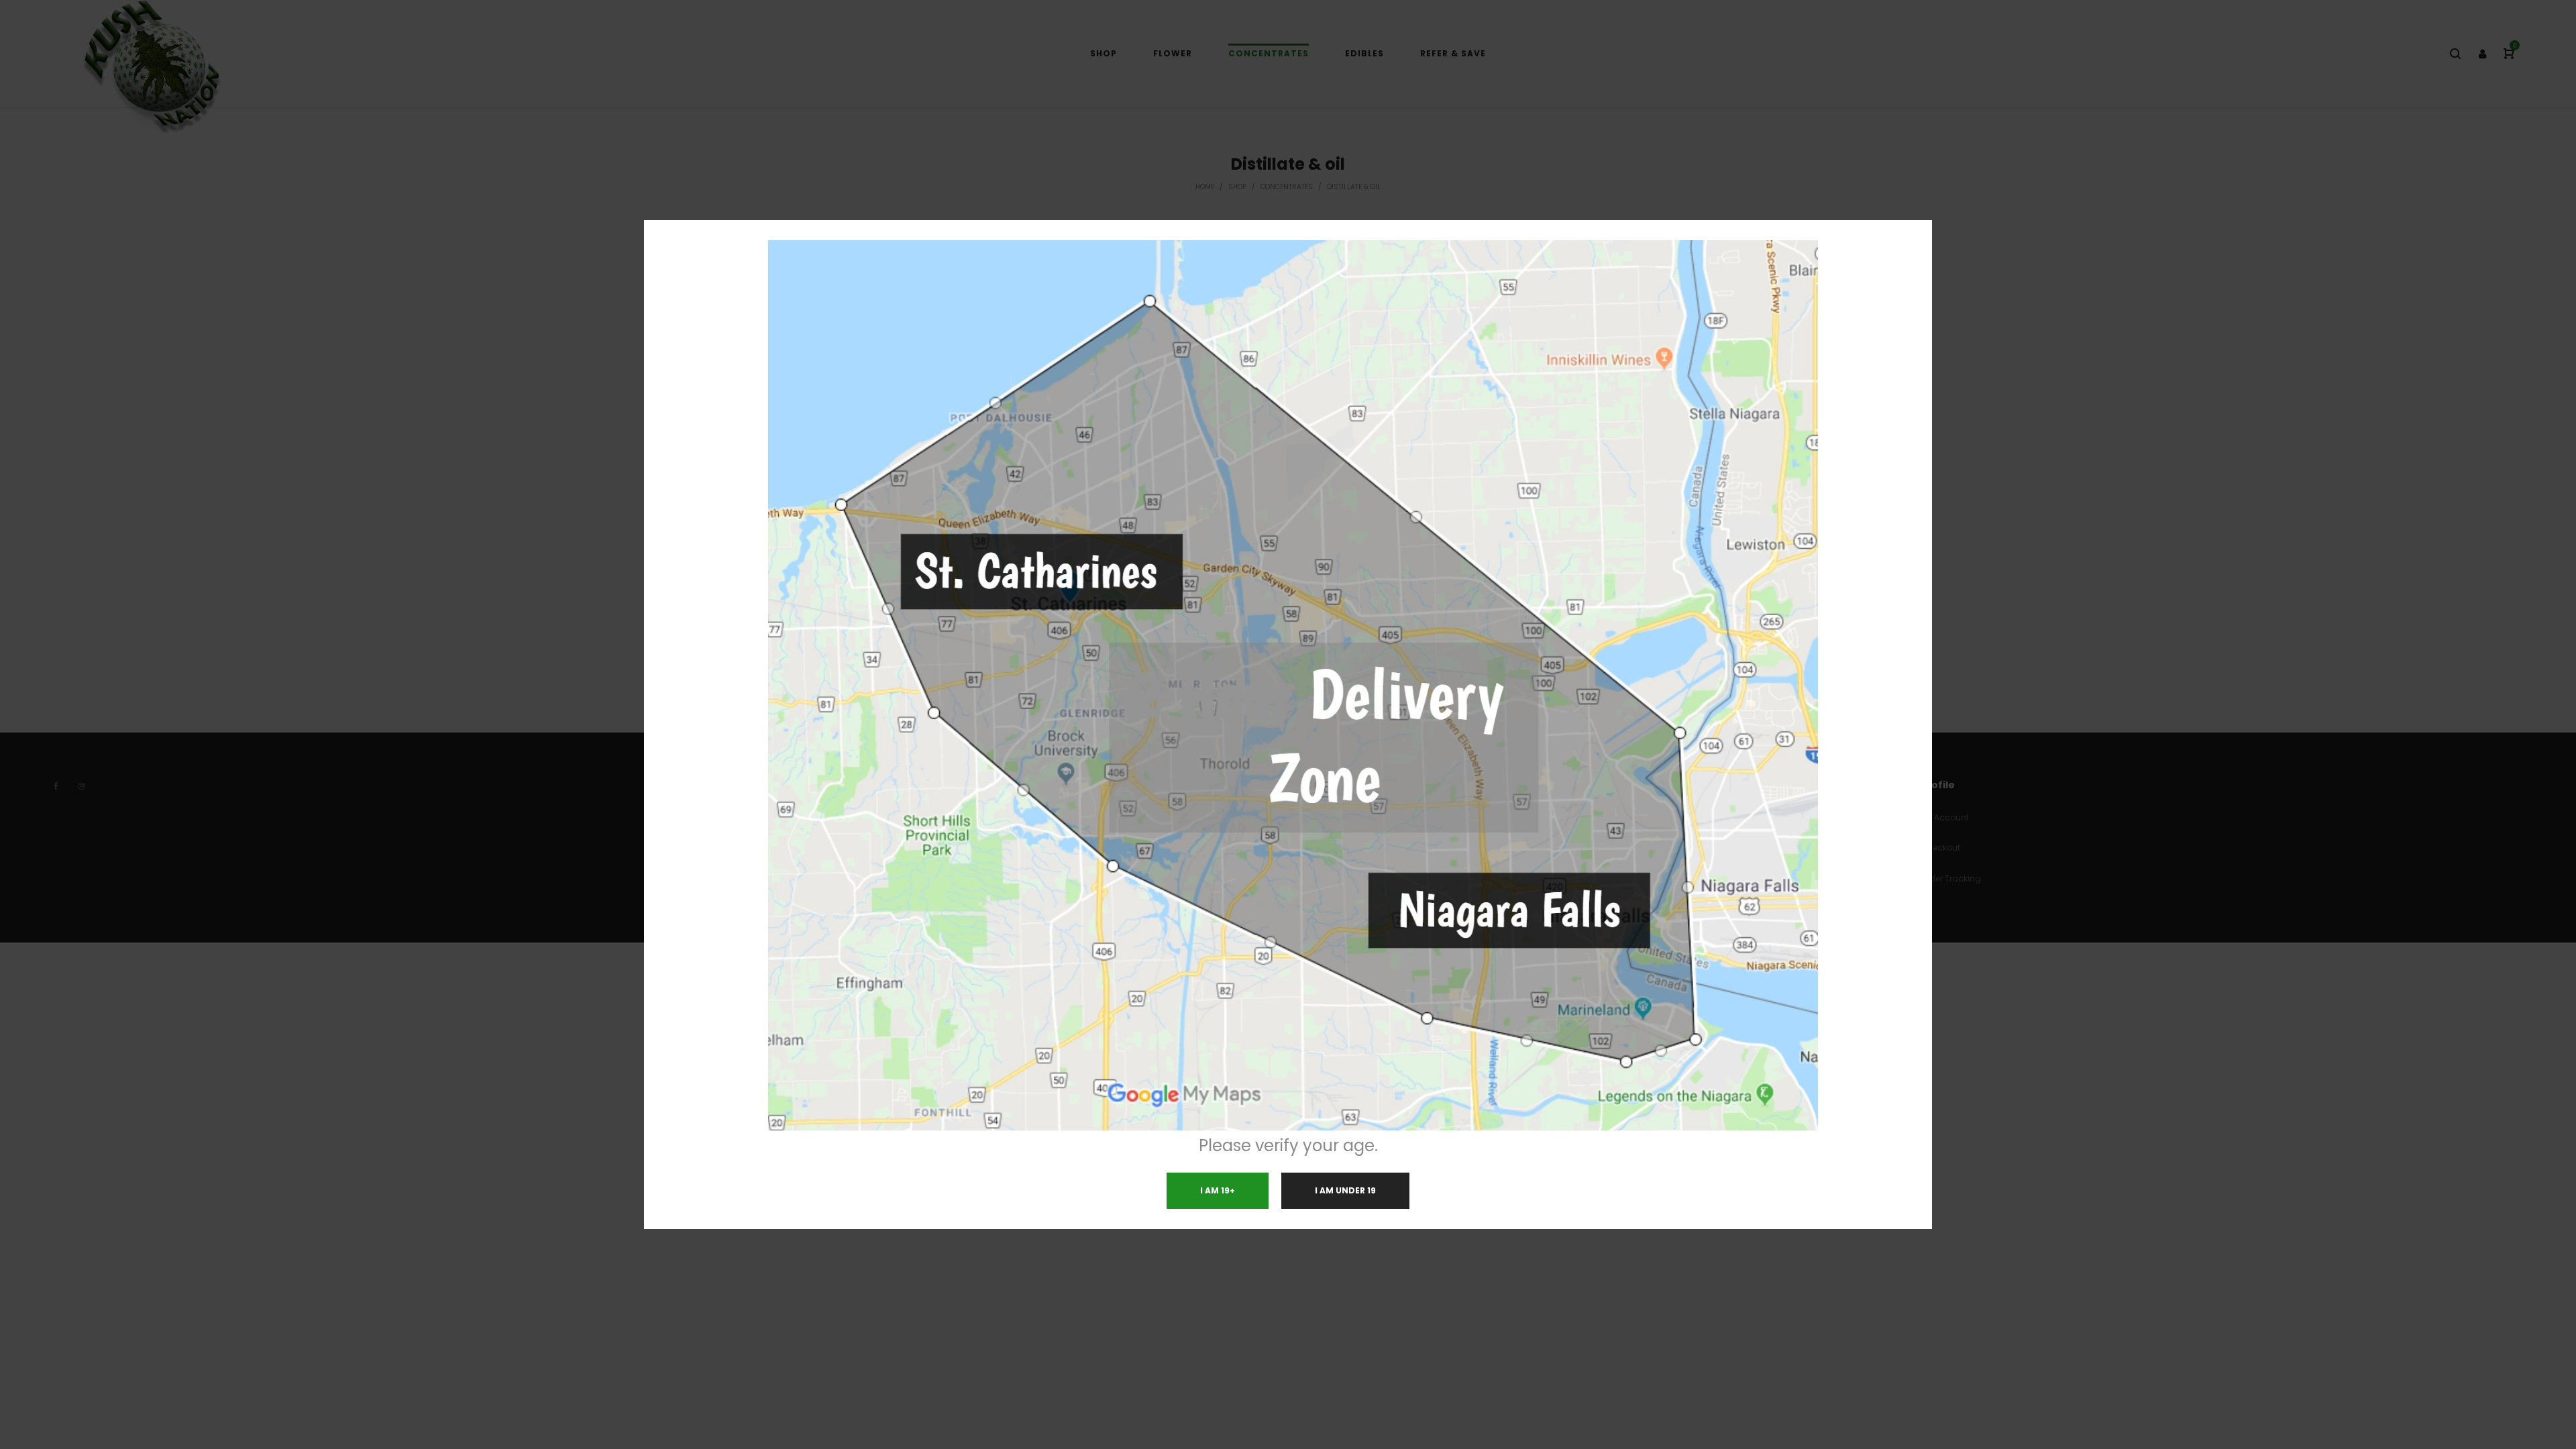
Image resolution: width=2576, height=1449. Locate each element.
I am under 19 (1345, 1190)
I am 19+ (1218, 1190)
